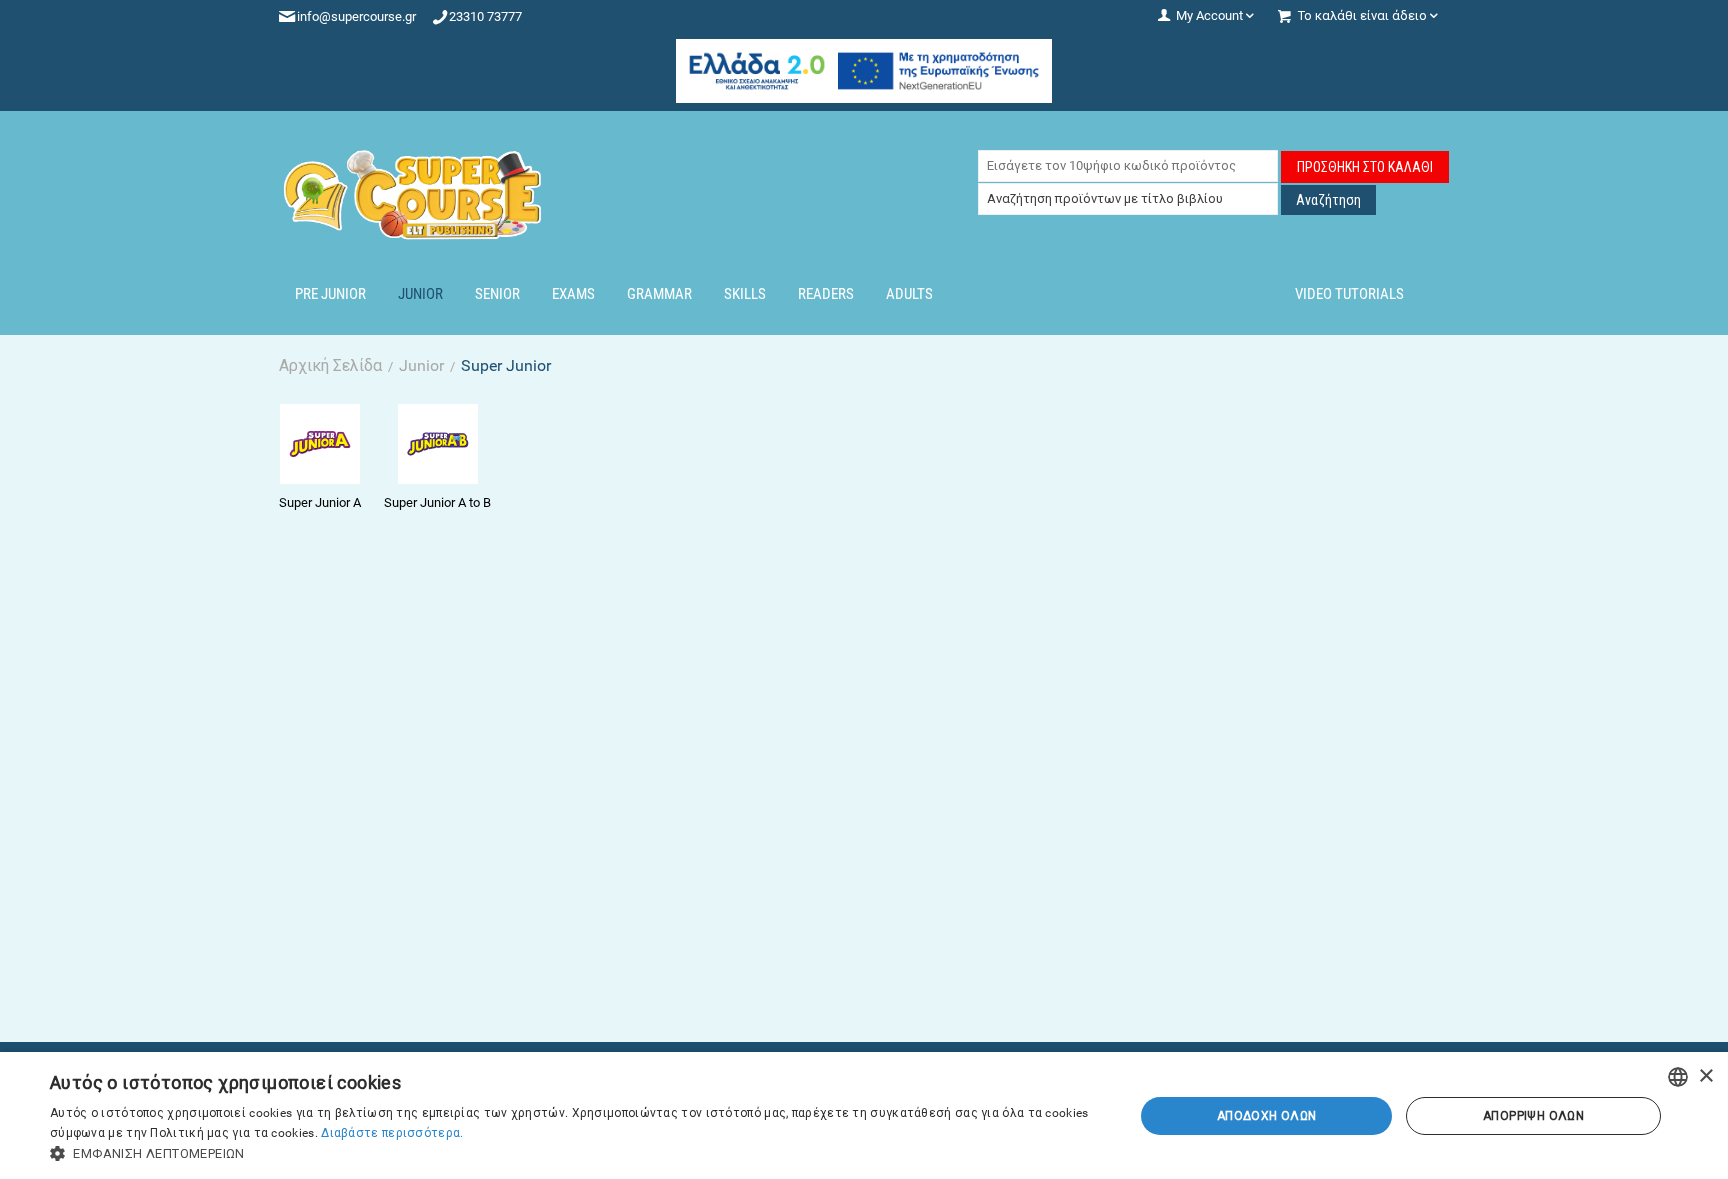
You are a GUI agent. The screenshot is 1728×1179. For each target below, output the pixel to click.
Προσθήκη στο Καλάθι (1365, 167)
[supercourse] (414, 193)
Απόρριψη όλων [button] (1533, 1116)
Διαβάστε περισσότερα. (392, 1133)
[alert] (864, 1115)
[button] (576, 1153)
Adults (909, 294)
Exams (573, 294)
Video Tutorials (1349, 294)
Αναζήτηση (1328, 200)
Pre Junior (330, 294)
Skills (745, 294)
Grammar (659, 294)
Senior (497, 294)
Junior (420, 294)
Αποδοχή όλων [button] (1267, 1116)
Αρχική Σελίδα (330, 365)
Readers (826, 294)
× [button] (1705, 1076)
